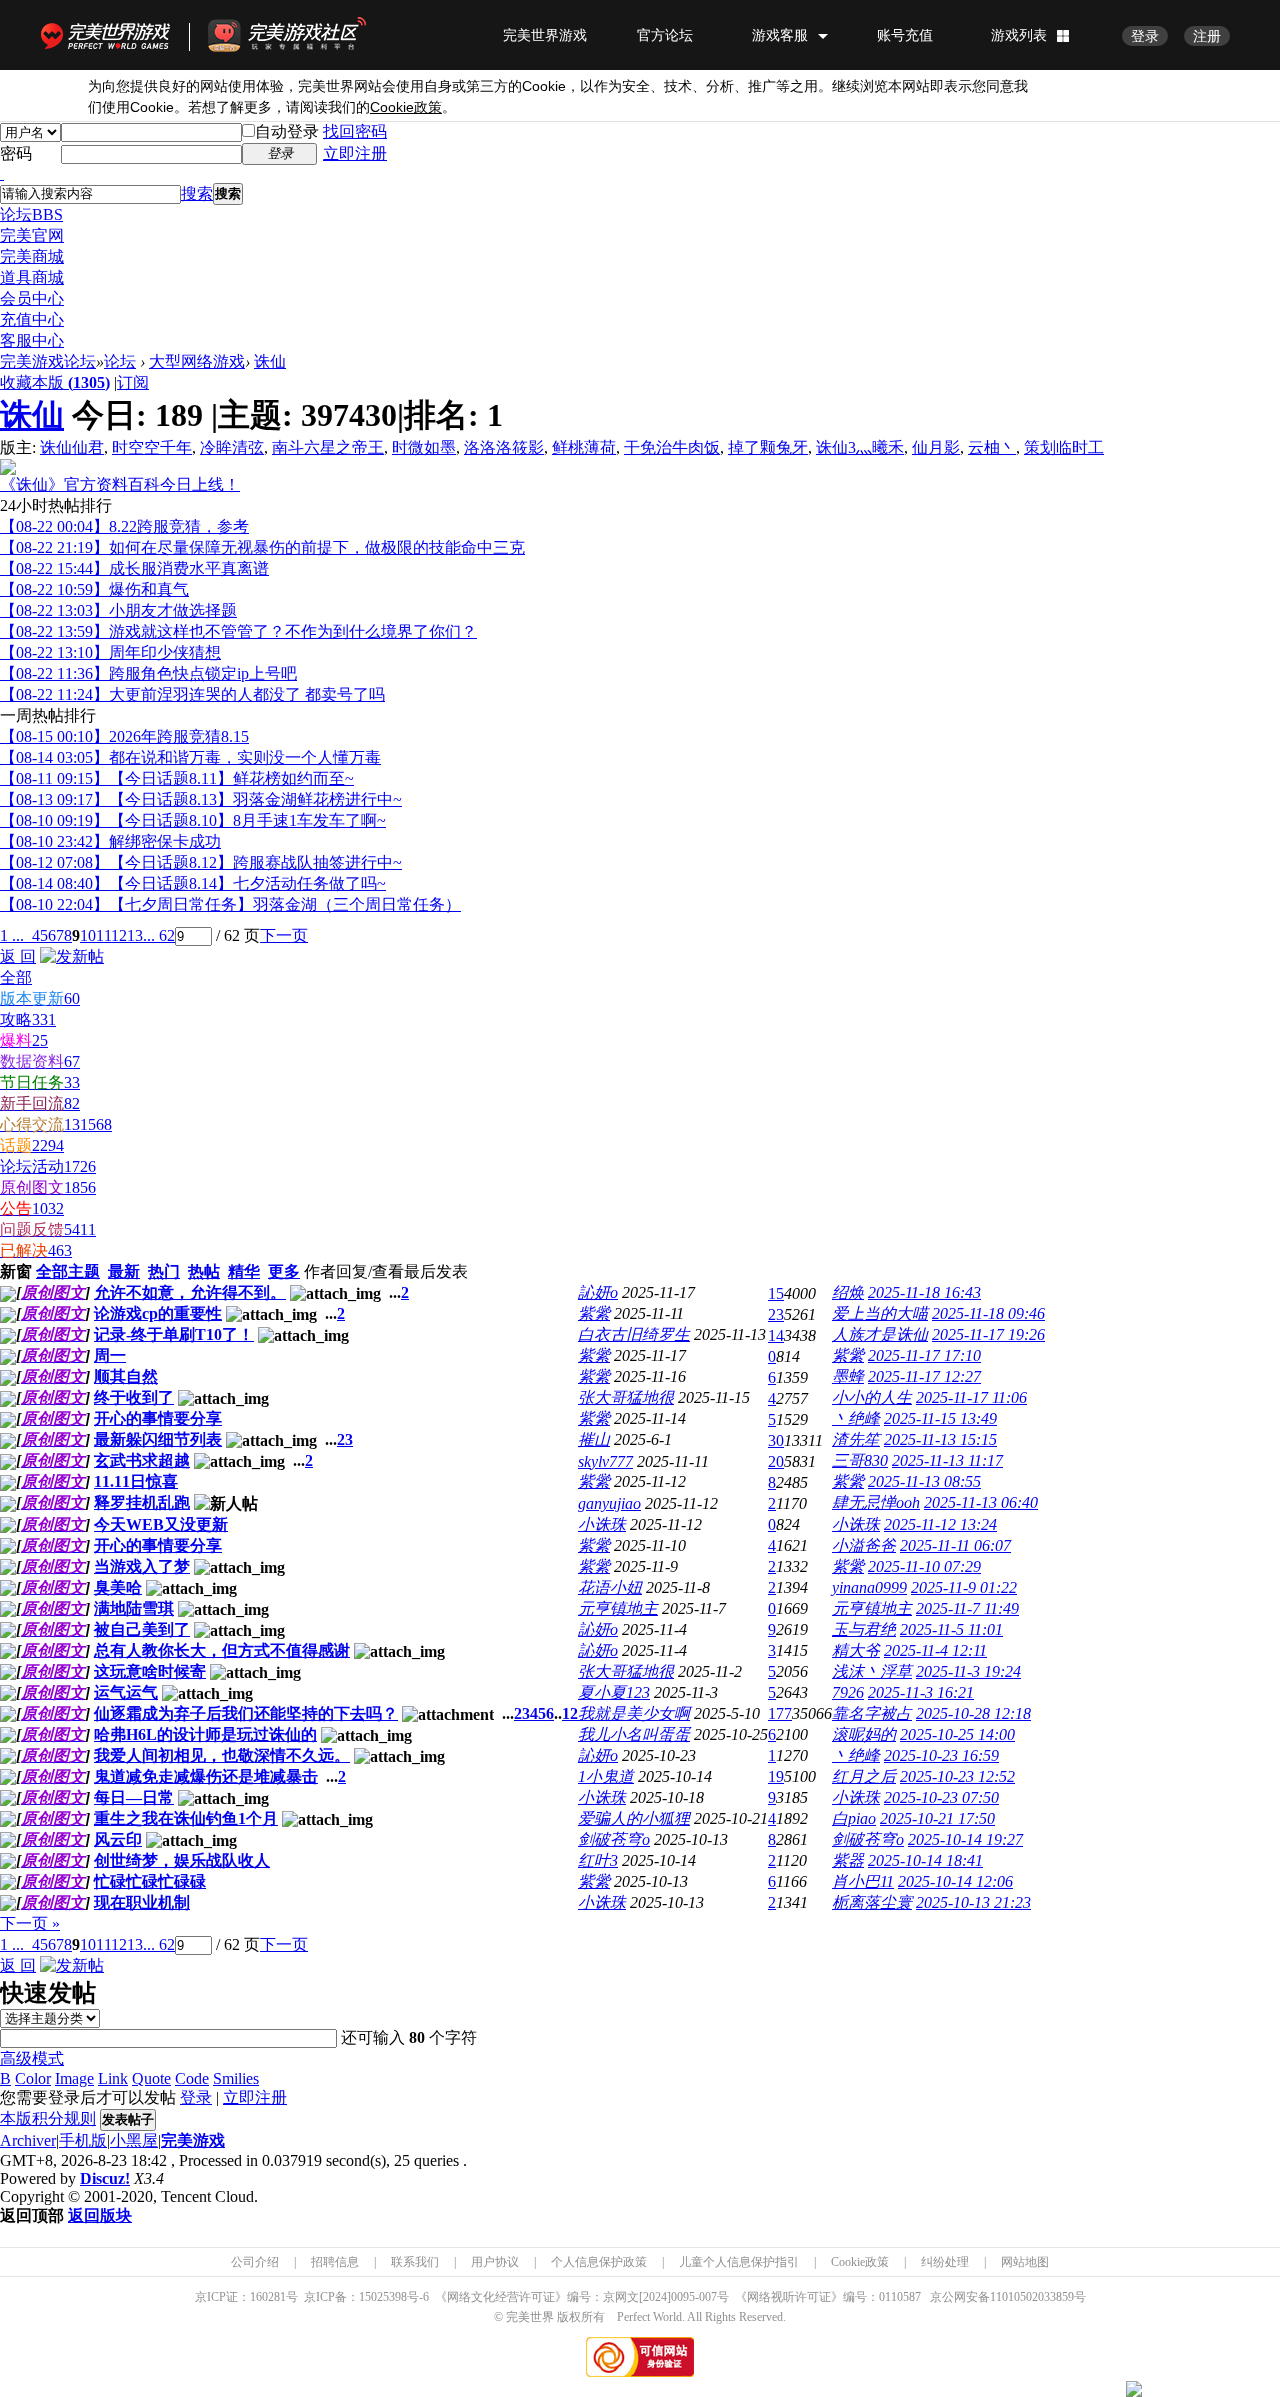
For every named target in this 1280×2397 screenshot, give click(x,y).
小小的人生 (872, 1397)
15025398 (383, 2297)
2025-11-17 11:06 (971, 1397)
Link (113, 2078)
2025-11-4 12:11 (935, 1650)
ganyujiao (609, 1503)
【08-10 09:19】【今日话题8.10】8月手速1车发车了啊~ (193, 820)
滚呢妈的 (864, 1734)
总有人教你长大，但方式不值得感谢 (222, 1650)
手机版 (83, 2140)
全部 (16, 977)
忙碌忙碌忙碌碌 (150, 1881)
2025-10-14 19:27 (965, 1839)
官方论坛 (665, 35)
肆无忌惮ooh (876, 1502)
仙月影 (936, 447)
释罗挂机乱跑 (142, 1502)
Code (192, 2078)
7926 (848, 1692)
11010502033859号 (1038, 2297)
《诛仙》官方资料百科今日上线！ (120, 484)
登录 (1145, 36)
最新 (124, 1271)
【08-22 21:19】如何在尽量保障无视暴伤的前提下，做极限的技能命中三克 (262, 547)
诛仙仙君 (72, 447)
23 (776, 1314)
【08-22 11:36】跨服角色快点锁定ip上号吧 (148, 673)
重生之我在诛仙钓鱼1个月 (186, 1818)
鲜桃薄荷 (584, 447)
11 (103, 935)
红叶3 (598, 1860)
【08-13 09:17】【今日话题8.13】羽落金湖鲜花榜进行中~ (201, 799)
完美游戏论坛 (48, 361)
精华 (244, 1271)
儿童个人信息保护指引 (739, 2262)
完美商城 (32, 256)
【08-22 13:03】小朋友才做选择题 (118, 610)
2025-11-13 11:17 (947, 1460)
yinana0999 (869, 1587)
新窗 (16, 1271)
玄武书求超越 (142, 1460)
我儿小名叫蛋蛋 (634, 1734)
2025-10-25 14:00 (957, 1734)
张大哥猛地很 (626, 1397)
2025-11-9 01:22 (964, 1587)
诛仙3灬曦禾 (860, 447)
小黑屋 (134, 2140)
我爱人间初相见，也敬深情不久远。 (222, 1755)
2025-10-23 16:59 (941, 1755)
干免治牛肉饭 (672, 447)
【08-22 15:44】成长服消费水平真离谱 (134, 568)
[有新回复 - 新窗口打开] (8, 1296)
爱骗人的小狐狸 (634, 1818)
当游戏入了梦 (142, 1566)
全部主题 (68, 1271)
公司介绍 (255, 2262)
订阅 (133, 382)
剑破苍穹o (614, 1839)
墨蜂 (848, 1376)
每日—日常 (134, 1797)
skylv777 (605, 1461)
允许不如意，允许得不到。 (190, 1292)
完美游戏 (193, 2140)
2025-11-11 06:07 (955, 1545)
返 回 (18, 956)
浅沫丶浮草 (872, 1671)
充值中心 (32, 319)
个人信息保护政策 (599, 2262)
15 (776, 1293)
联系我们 (415, 2262)
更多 (284, 1271)
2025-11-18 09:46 (988, 1313)
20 (776, 1461)
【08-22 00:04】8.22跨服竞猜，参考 (124, 526)
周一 (110, 1355)
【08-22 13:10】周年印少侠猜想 (110, 652)
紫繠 (594, 1313)
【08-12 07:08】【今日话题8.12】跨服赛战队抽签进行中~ (201, 862)
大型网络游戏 (197, 361)
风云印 (118, 1839)
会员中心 (32, 298)
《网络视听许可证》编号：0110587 (828, 2297)
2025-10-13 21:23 (973, 1902)
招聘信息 (335, 2262)
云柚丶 (992, 447)
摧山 (594, 1439)
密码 (16, 153)
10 (88, 935)
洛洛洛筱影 (504, 447)
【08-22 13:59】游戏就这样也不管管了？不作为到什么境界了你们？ (238, 631)
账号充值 (905, 35)
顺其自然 (126, 1376)
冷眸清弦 (232, 447)
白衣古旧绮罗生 (634, 1334)
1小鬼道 (606, 1776)
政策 (406, 107)
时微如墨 (424, 447)
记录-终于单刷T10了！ (174, 1334)
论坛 (31, 214)
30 (776, 1440)
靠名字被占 (872, 1713)
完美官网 (32, 235)
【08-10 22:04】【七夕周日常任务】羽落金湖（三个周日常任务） (230, 904)
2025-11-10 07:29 (924, 1566)
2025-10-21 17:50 (937, 1818)
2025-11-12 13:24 (940, 1524)
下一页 (284, 935)
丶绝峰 (856, 1418)
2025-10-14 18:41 (925, 1860)
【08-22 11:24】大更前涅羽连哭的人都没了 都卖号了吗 (192, 694)
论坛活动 (48, 1166)
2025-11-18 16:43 (924, 1292)
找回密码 (355, 131)
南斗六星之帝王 (328, 447)
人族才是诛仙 (880, 1334)
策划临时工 (1064, 447)
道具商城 (32, 277)
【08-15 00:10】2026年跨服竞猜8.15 (124, 736)
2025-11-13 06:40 (981, 1502)
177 (780, 1713)
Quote (151, 2078)
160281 (268, 2297)
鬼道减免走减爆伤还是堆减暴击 (206, 1776)
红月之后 (864, 1776)
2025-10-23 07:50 (941, 1797)
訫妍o (598, 1292)
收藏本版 (55, 382)
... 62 (159, 935)
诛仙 (270, 361)
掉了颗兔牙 (768, 447)
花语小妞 (610, 1587)
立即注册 (355, 153)
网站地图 (1025, 2262)
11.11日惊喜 (136, 1481)
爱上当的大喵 (880, 1313)
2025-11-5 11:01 (951, 1629)
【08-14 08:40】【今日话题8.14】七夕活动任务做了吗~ (193, 883)
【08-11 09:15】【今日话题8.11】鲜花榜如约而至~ (177, 778)
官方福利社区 (305, 35)
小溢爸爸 (864, 1545)
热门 (164, 1271)
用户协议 (495, 2262)
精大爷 (856, 1650)
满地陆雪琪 (134, 1608)
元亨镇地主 (618, 1608)
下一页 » (30, 1923)
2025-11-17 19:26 (988, 1334)
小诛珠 (602, 1524)
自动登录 (287, 131)
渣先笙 (856, 1439)
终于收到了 (134, 1397)
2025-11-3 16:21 (921, 1692)
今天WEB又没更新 (161, 1524)
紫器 (848, 1860)
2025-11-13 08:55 (924, 1481)
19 (776, 1776)
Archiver (28, 2140)
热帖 (204, 1271)
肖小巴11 (863, 1881)
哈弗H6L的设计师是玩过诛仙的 (205, 1734)
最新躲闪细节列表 (158, 1439)
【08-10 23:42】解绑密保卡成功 (110, 841)
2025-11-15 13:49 (940, 1418)
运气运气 (126, 1692)
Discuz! (105, 2178)
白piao (854, 1818)
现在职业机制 (142, 1902)
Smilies (236, 2078)
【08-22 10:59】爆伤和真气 (94, 589)
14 (776, 1335)
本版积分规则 (48, 2118)
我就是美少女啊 (634, 1713)
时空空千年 (152, 447)
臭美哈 (118, 1587)
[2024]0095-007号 (684, 2297)
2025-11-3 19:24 (968, 1671)
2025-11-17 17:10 (924, 1355)
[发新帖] (72, 956)
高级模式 (32, 2058)
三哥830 (860, 1460)
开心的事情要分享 (158, 1418)
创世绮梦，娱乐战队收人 (182, 1860)
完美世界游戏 (110, 35)
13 (135, 935)
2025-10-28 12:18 (973, 1713)
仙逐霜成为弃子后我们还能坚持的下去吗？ (246, 1713)
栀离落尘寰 (872, 1902)
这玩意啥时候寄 (150, 1671)
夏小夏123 (614, 1692)
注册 (1207, 36)
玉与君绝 (864, 1629)
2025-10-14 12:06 (955, 1881)
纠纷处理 (945, 2262)
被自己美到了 (142, 1629)
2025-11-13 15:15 (940, 1439)
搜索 (197, 193)
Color (33, 2078)
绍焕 (848, 1292)
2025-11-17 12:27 (924, 1376)
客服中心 (32, 340)
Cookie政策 (860, 2262)
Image (74, 2078)
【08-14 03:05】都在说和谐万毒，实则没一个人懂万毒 (190, 757)
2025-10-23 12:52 (957, 1776)
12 (119, 935)
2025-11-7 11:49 (967, 1608)
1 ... (12, 935)
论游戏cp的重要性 (158, 1313)
